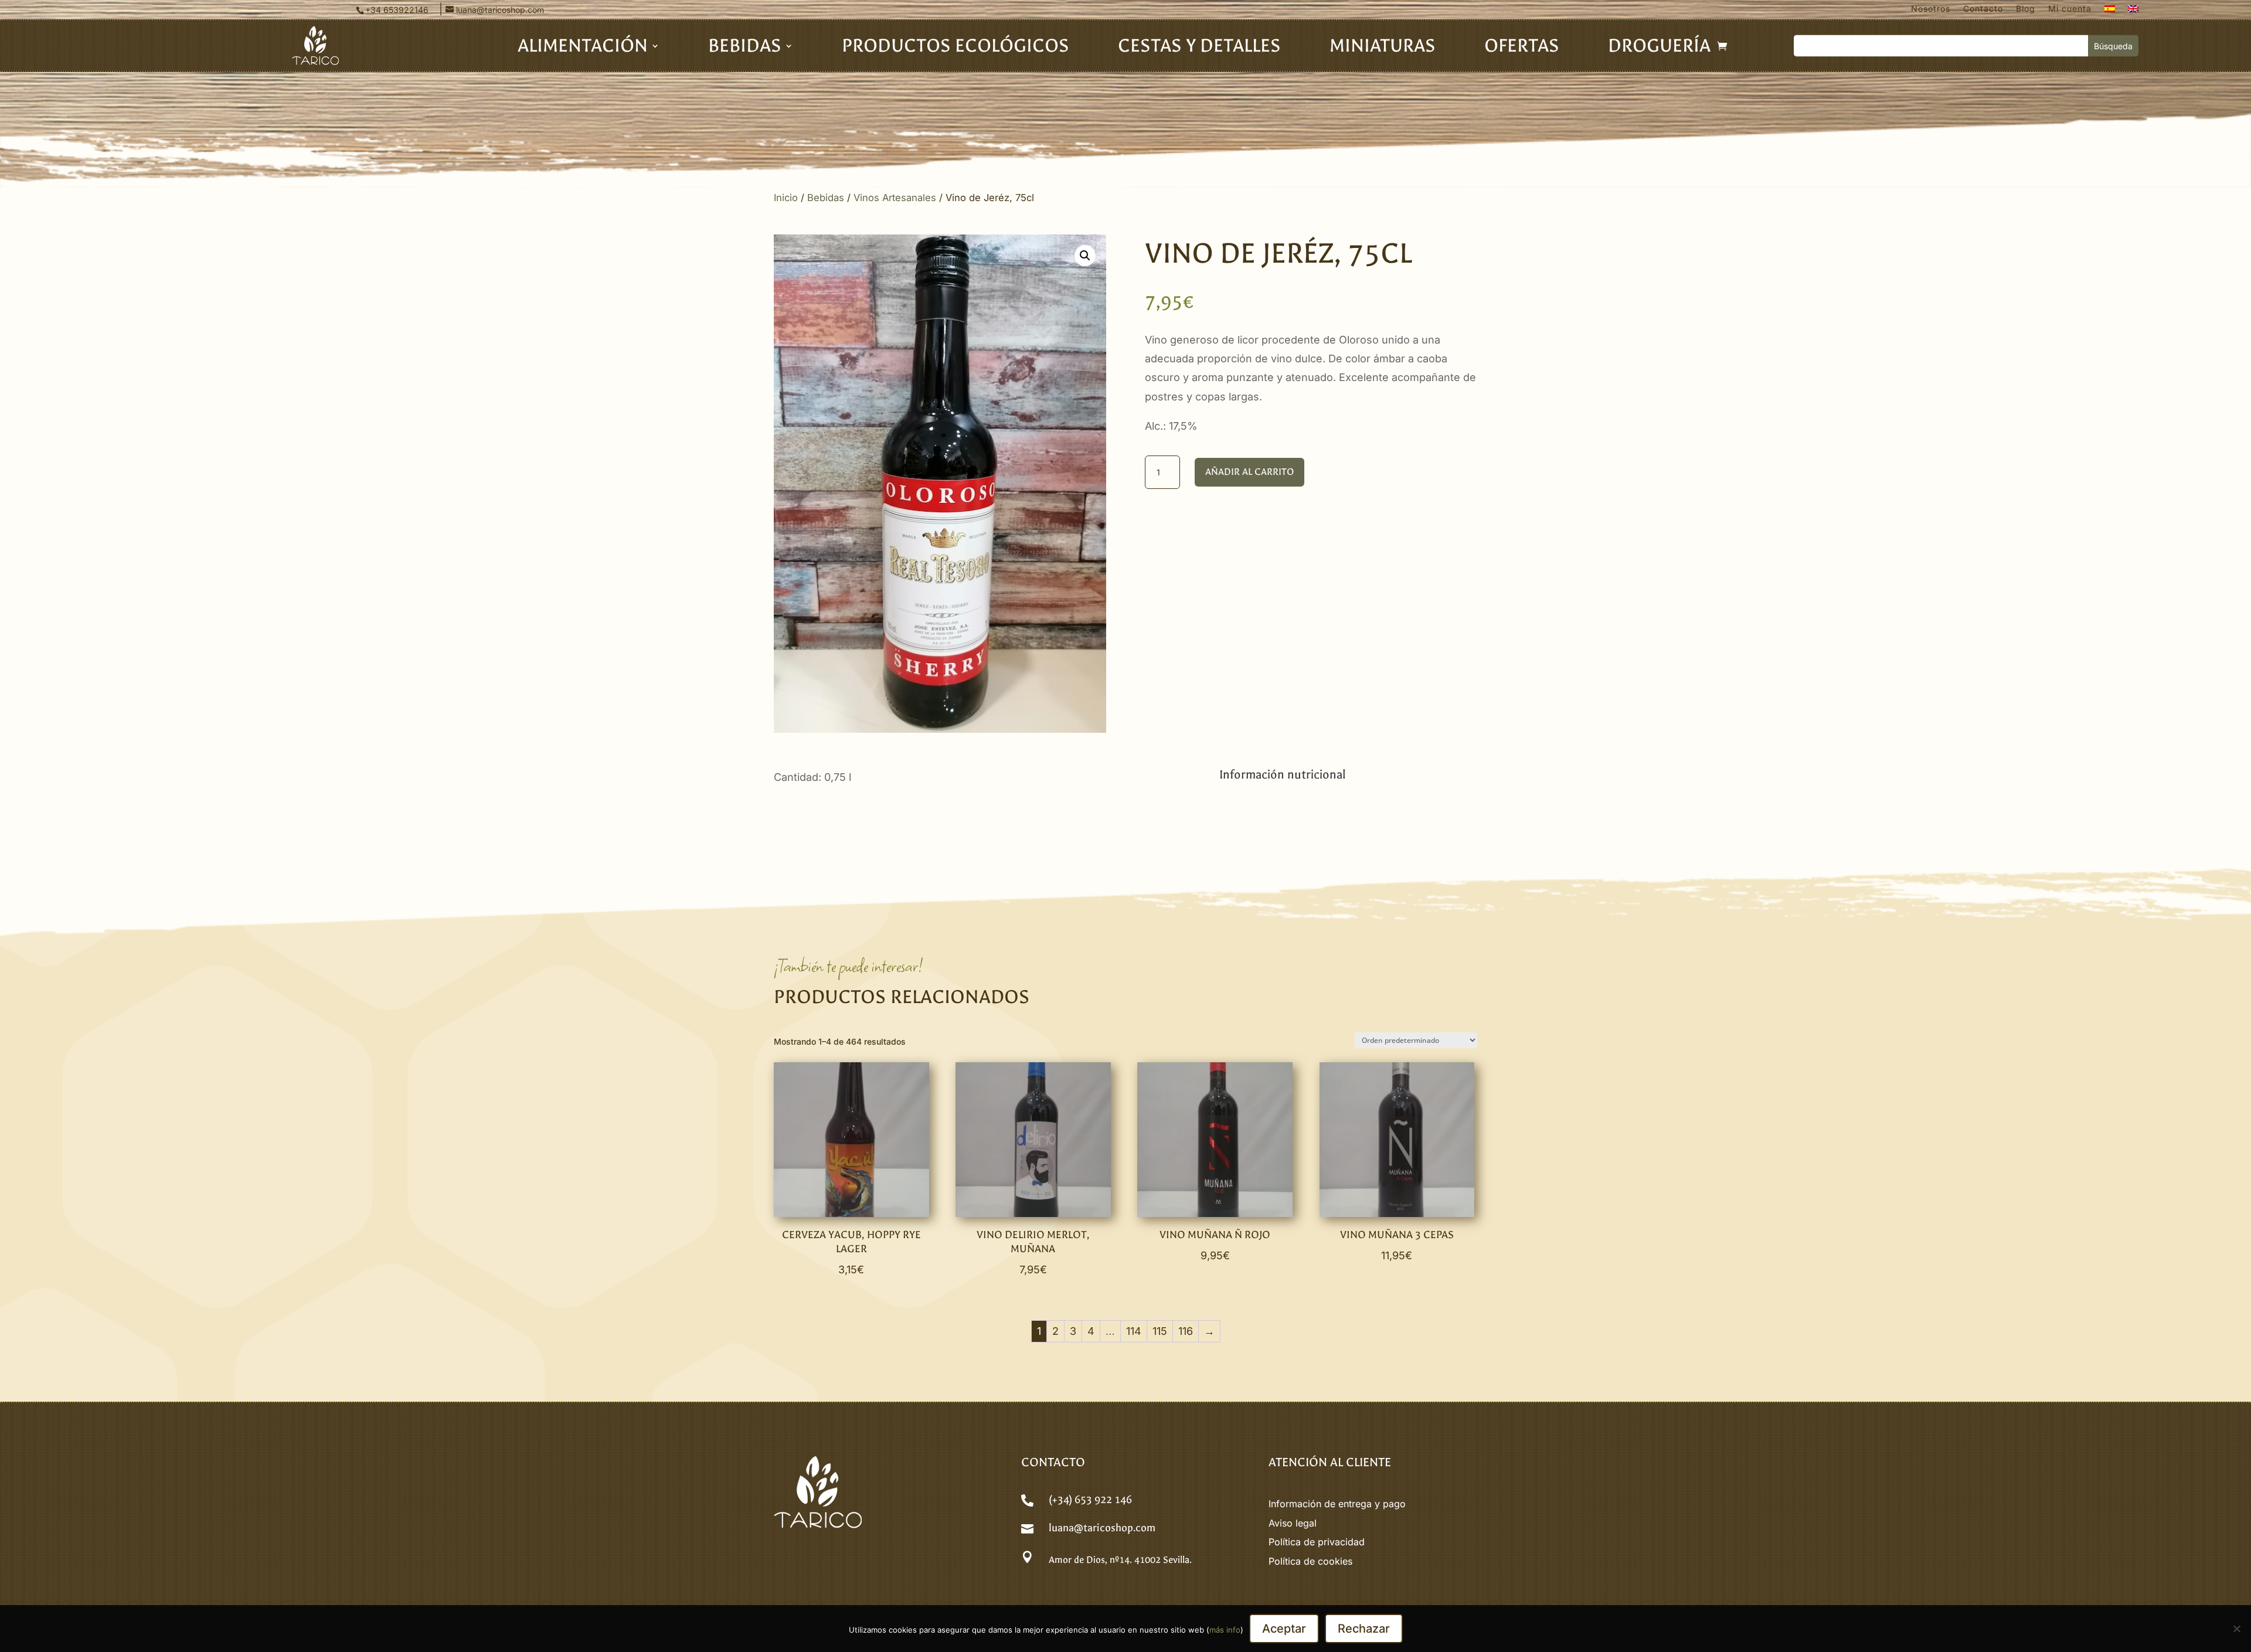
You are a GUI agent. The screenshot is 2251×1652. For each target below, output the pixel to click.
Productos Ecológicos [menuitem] (956, 48)
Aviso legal (1293, 1523)
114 (1134, 1331)
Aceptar (1284, 1629)
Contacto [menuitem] (1983, 9)
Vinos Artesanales (895, 198)
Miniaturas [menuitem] (1383, 48)
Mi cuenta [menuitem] (2070, 9)
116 (1186, 1331)
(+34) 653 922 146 (1090, 1500)
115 (1160, 1331)
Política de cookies (1310, 1561)
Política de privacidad (1317, 1542)
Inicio (786, 198)
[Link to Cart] (1722, 46)
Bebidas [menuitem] (745, 48)
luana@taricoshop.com (1102, 1528)
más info (1225, 1630)
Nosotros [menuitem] (1931, 9)
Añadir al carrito (1249, 472)
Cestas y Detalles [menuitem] (1199, 48)
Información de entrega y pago (1337, 1504)
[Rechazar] (2236, 1629)
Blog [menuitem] (2026, 9)
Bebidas (826, 198)
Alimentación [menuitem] (583, 48)
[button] (1085, 256)
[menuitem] (2110, 11)
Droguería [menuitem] (1659, 48)
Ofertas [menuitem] (1522, 48)
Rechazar (1364, 1629)
